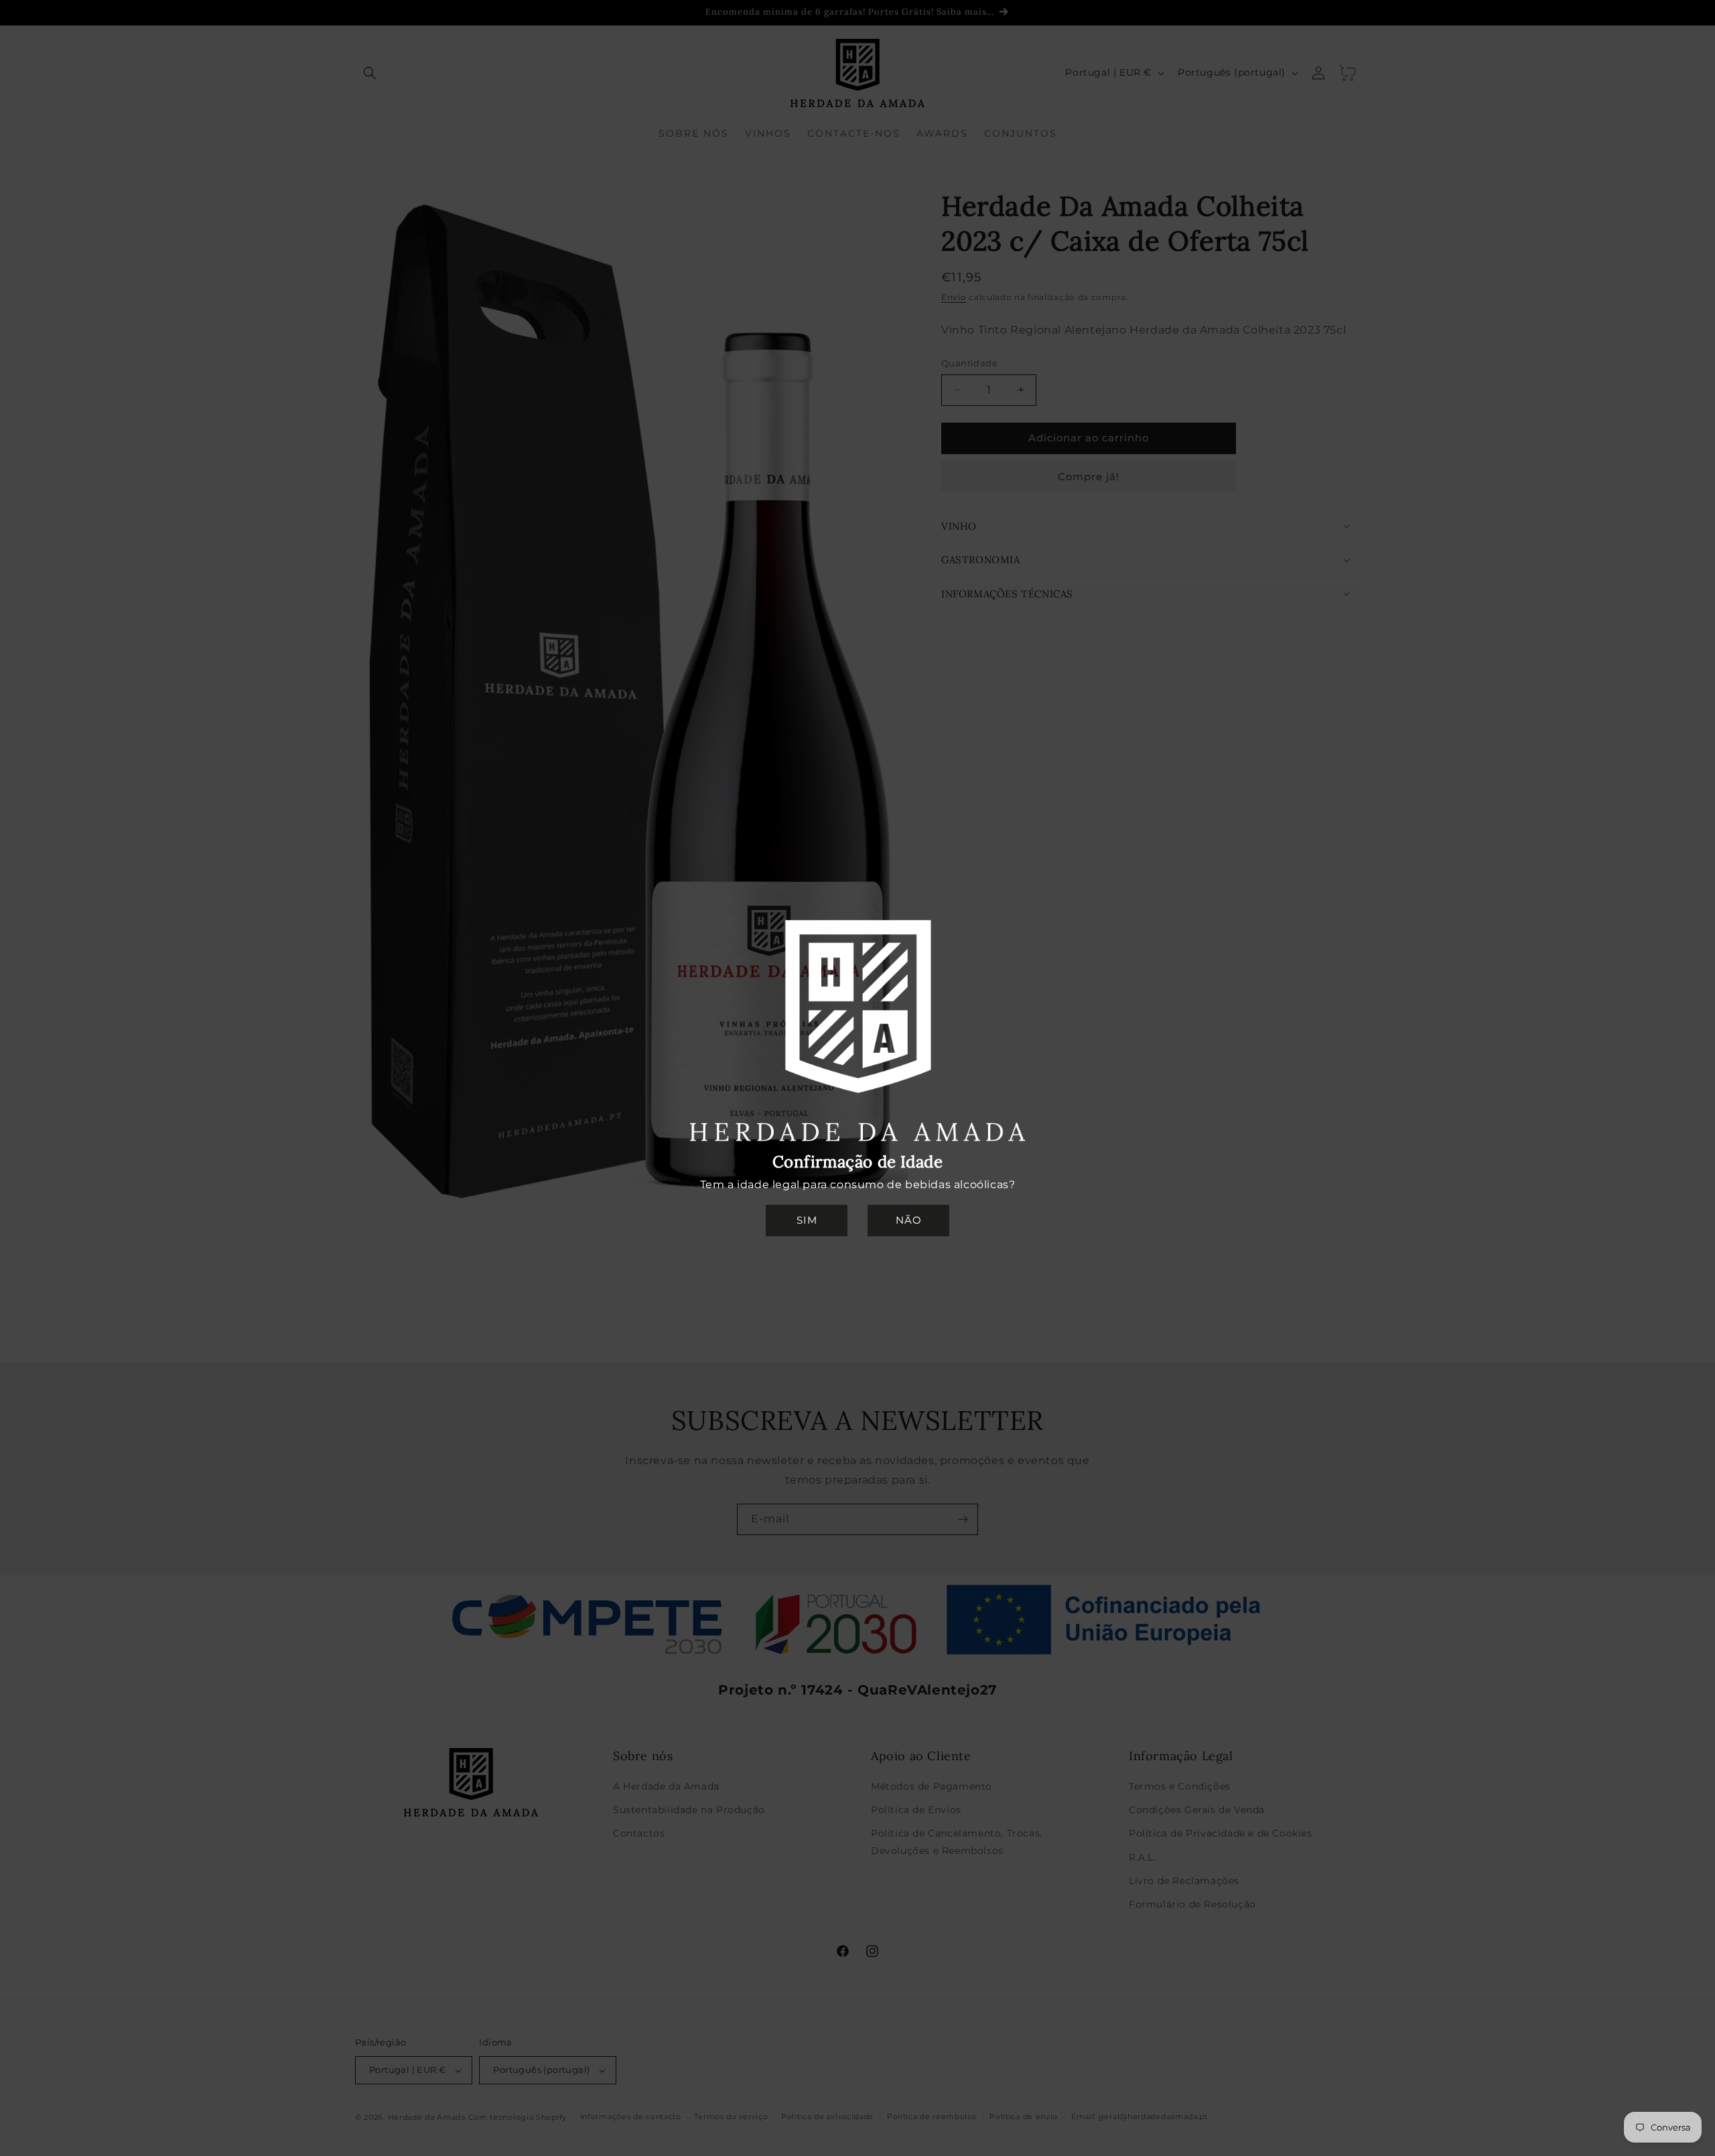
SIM (807, 1220)
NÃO (909, 1220)
